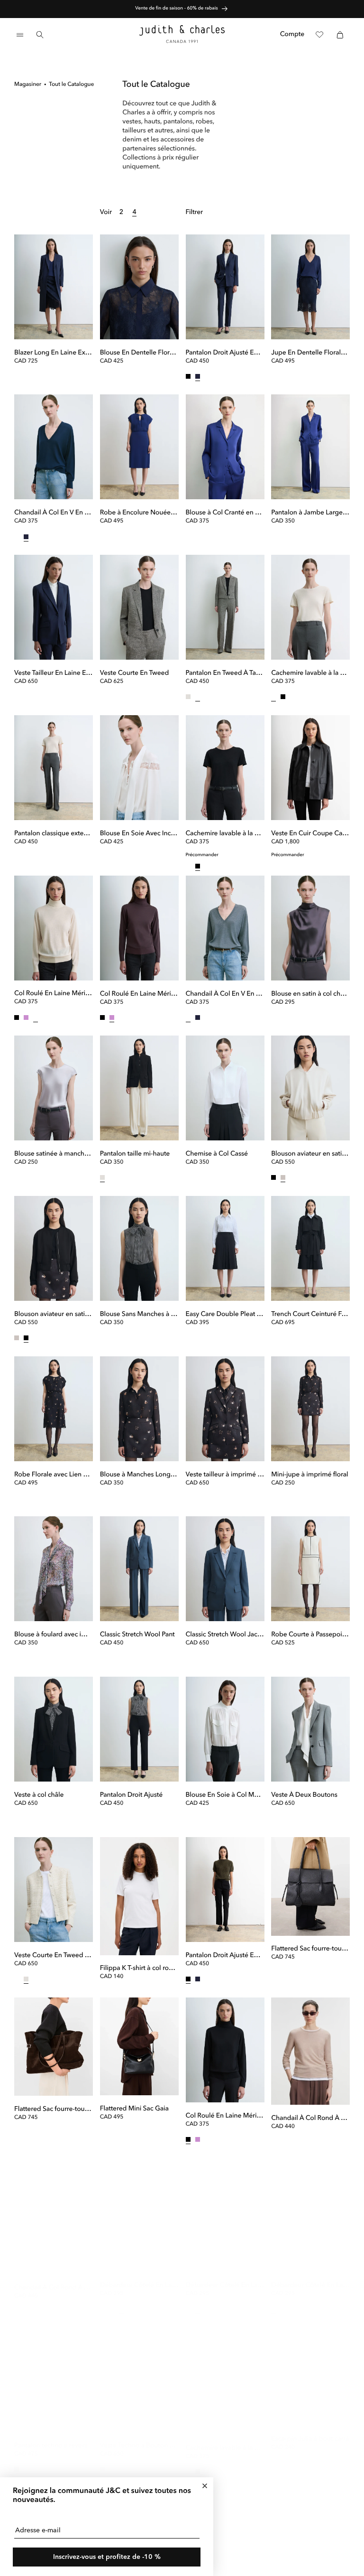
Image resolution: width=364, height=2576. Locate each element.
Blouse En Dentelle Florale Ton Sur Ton (139, 353)
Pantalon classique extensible (54, 834)
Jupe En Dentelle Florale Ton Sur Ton (310, 353)
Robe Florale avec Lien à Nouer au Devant (54, 1475)
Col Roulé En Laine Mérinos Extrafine (54, 994)
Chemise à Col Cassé (217, 1154)
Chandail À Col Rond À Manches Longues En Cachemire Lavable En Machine (310, 2119)
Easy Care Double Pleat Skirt (225, 1315)
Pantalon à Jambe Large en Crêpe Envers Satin (310, 513)
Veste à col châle (39, 1795)
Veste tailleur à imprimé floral (225, 1475)
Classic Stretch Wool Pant (137, 1635)
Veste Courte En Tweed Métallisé (54, 1956)
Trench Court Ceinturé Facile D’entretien (310, 1315)
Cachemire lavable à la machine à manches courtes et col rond (310, 673)
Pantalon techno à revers (51, 2436)
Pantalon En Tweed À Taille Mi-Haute (225, 673)
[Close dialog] (205, 2486)
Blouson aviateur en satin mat (310, 1154)
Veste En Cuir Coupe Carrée (310, 834)
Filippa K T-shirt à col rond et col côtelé (139, 1969)
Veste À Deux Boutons (304, 1795)
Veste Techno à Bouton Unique (139, 2436)
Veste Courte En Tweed (134, 673)
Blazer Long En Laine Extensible (54, 353)
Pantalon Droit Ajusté (131, 1795)
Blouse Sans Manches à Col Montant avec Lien (139, 1315)
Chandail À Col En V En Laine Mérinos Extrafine (54, 513)
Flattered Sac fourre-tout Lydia (310, 1949)
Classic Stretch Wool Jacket (225, 1635)
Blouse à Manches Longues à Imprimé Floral (139, 1475)
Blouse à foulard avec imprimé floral (54, 1635)
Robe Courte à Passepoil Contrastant (310, 1635)
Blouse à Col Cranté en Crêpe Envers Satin (225, 513)
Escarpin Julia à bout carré (310, 2430)
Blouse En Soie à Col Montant (225, 1795)
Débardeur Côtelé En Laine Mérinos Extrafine (139, 2276)
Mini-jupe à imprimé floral (309, 1475)
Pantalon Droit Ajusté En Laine (225, 353)
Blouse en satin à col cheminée (310, 994)
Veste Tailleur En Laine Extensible (54, 673)
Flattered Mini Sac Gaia (134, 2109)
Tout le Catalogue (71, 84)
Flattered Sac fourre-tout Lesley (54, 2109)
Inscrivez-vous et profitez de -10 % (107, 2557)
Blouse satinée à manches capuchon (54, 1154)
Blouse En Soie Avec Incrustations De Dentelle (139, 834)
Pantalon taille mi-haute (135, 1154)
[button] (20, 35)
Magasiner (28, 84)
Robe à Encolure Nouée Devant (139, 513)
